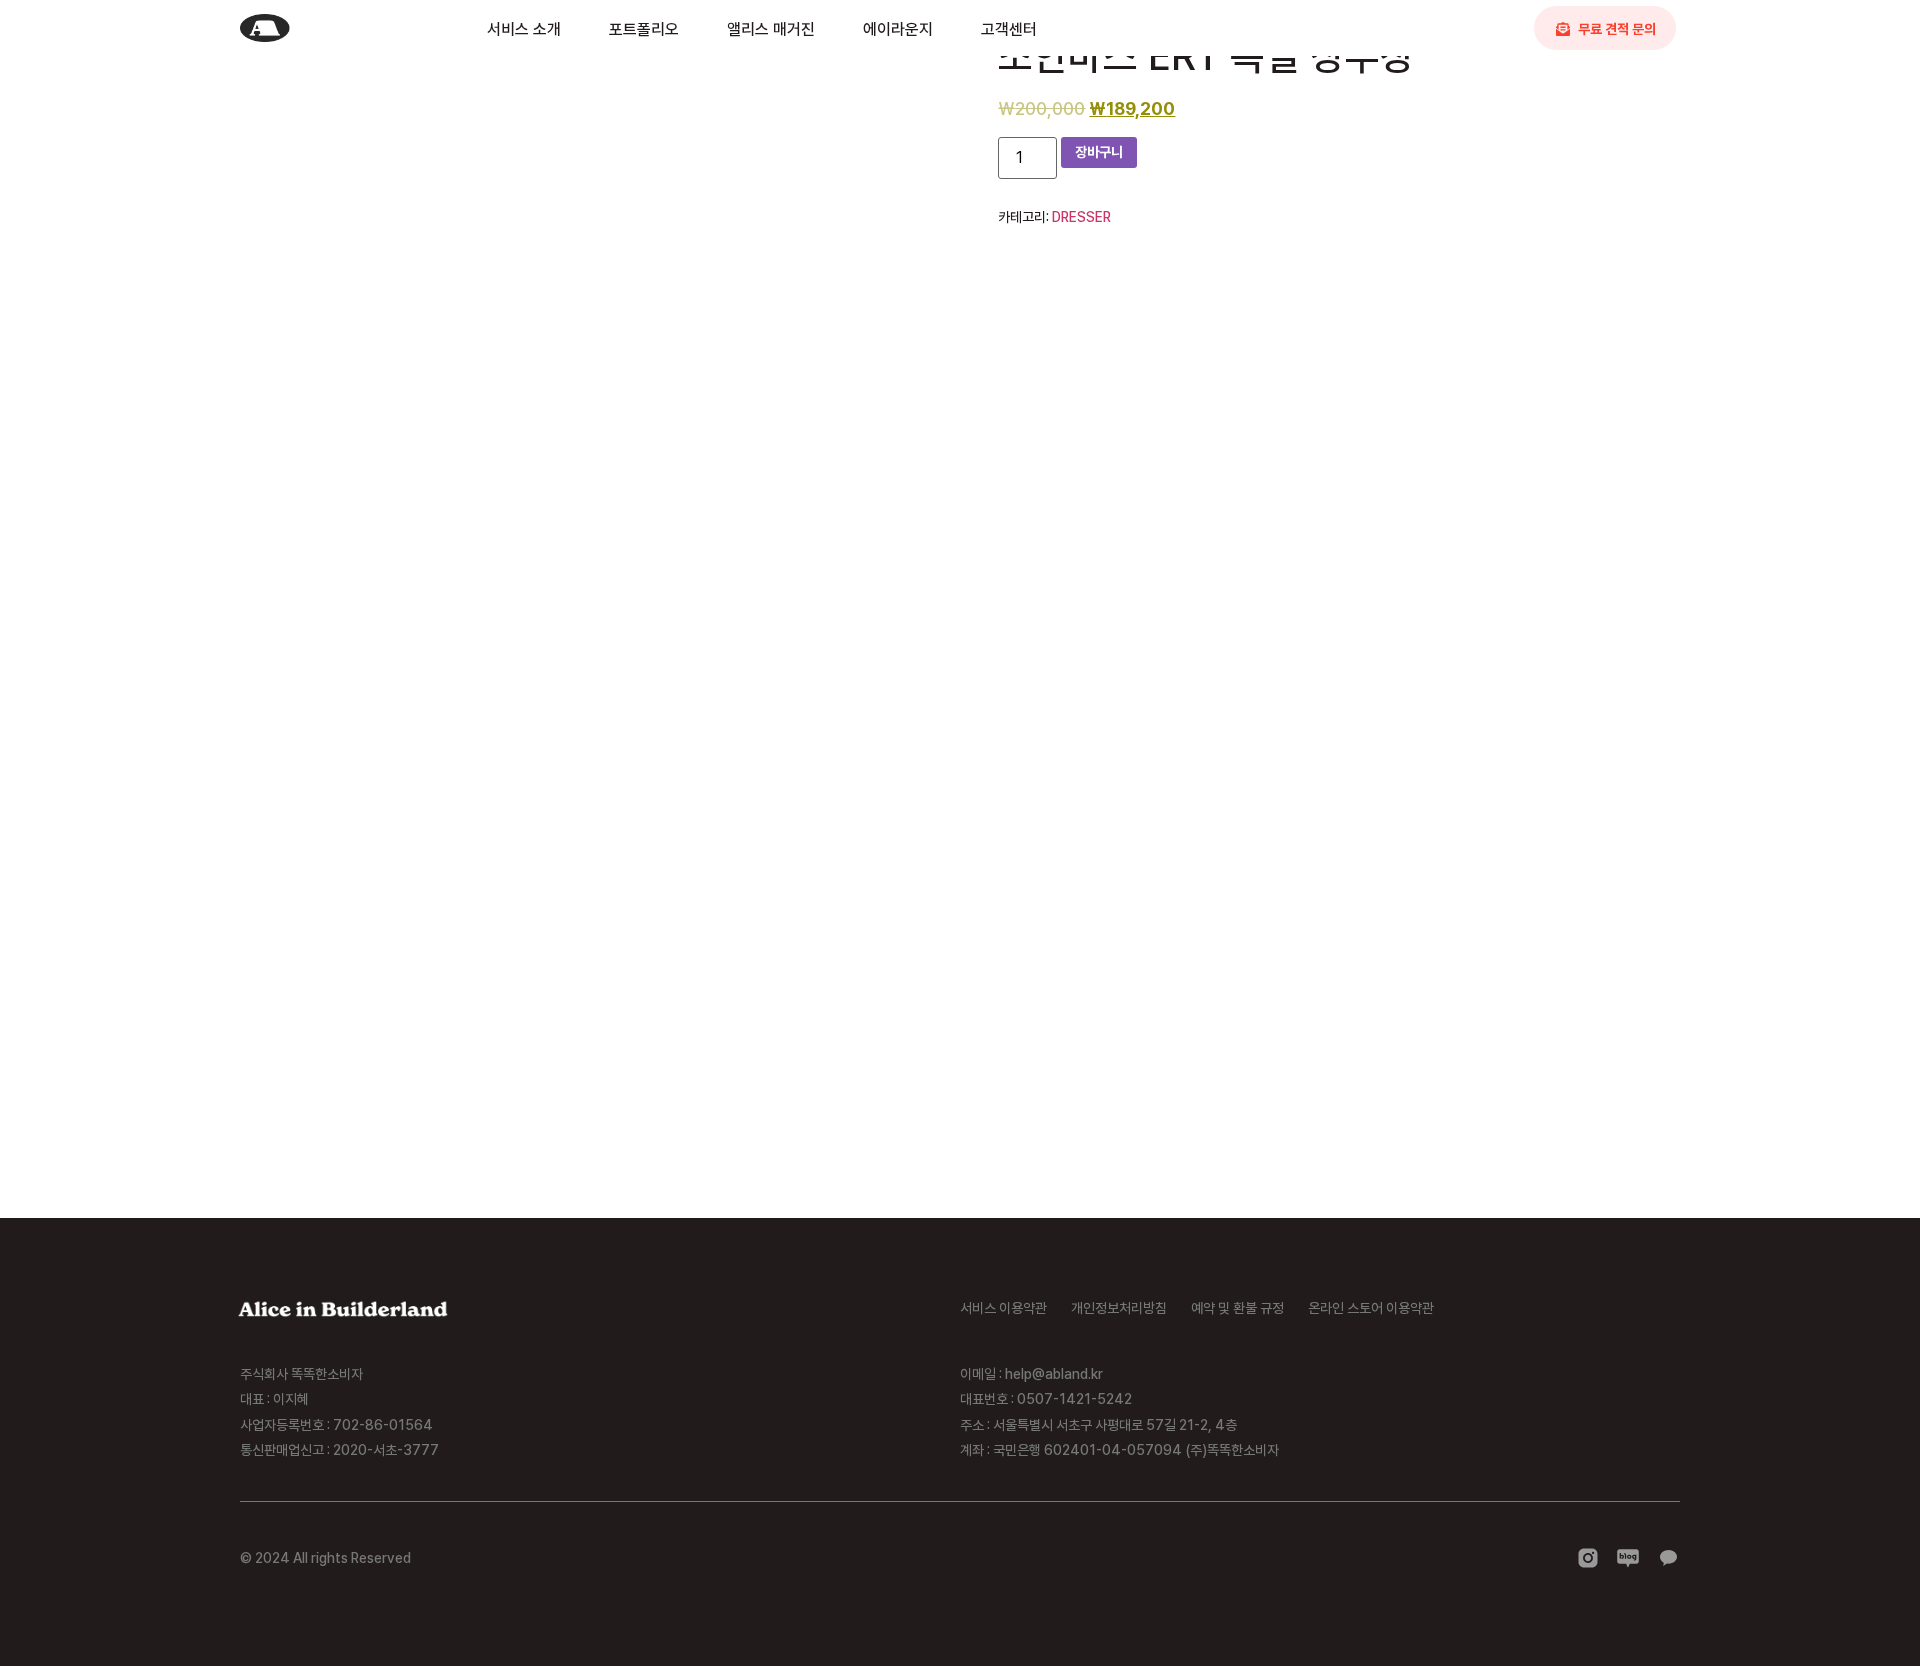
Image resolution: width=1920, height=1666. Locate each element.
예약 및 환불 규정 (1237, 1308)
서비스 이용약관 (1003, 1308)
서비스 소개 (524, 29)
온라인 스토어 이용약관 (1371, 1308)
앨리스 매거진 (771, 29)
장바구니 (1099, 152)
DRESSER (1081, 217)
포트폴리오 (644, 29)
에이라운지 (898, 29)
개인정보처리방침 (1119, 1308)
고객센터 (1009, 29)
